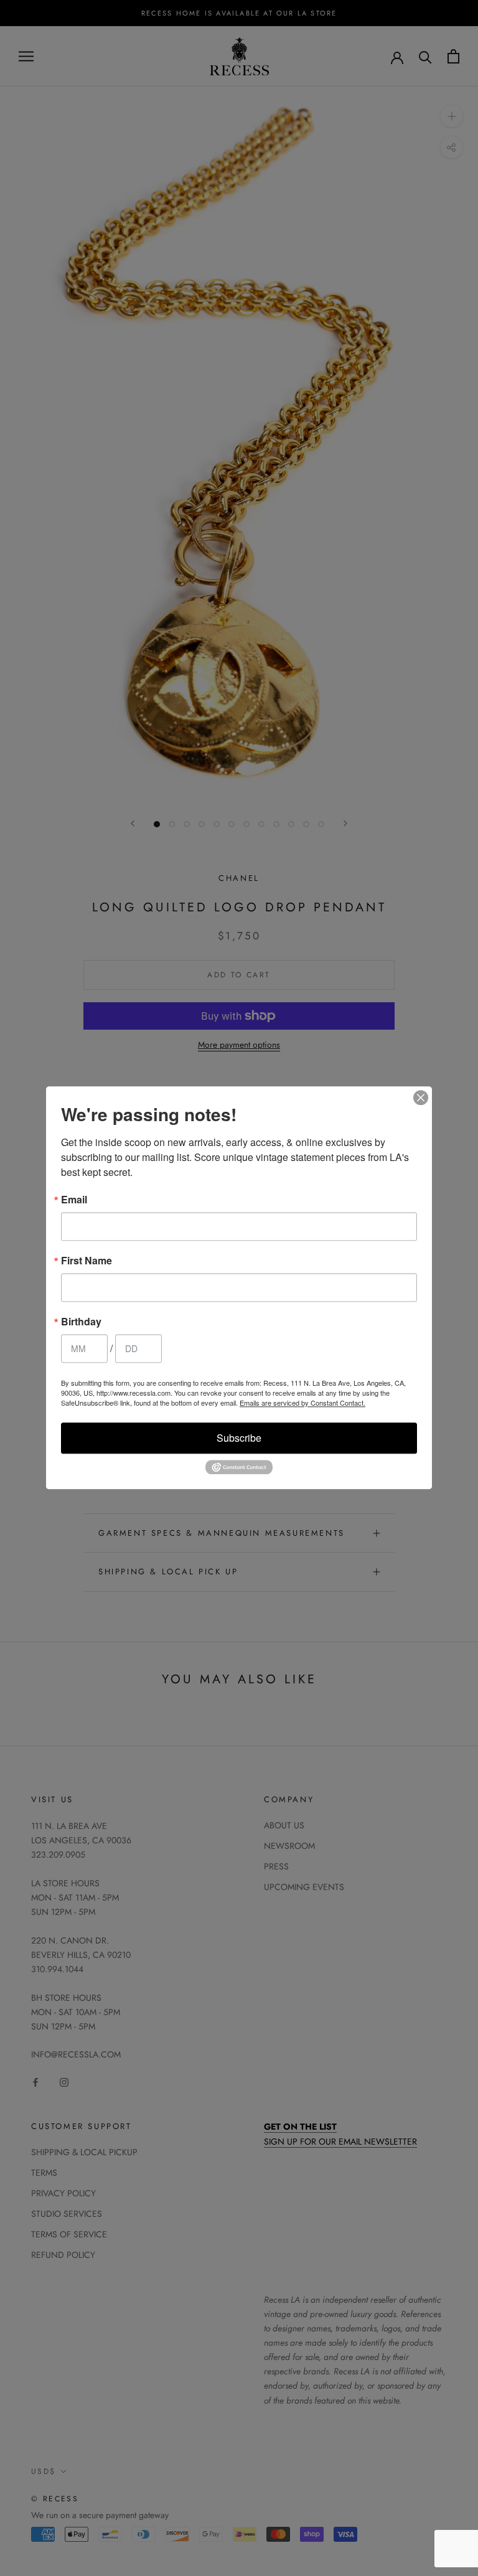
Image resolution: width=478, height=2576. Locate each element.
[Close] (421, 1098)
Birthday (81, 1322)
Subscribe (239, 1438)
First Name (87, 1261)
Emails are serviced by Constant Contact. (302, 1403)
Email (74, 1200)
